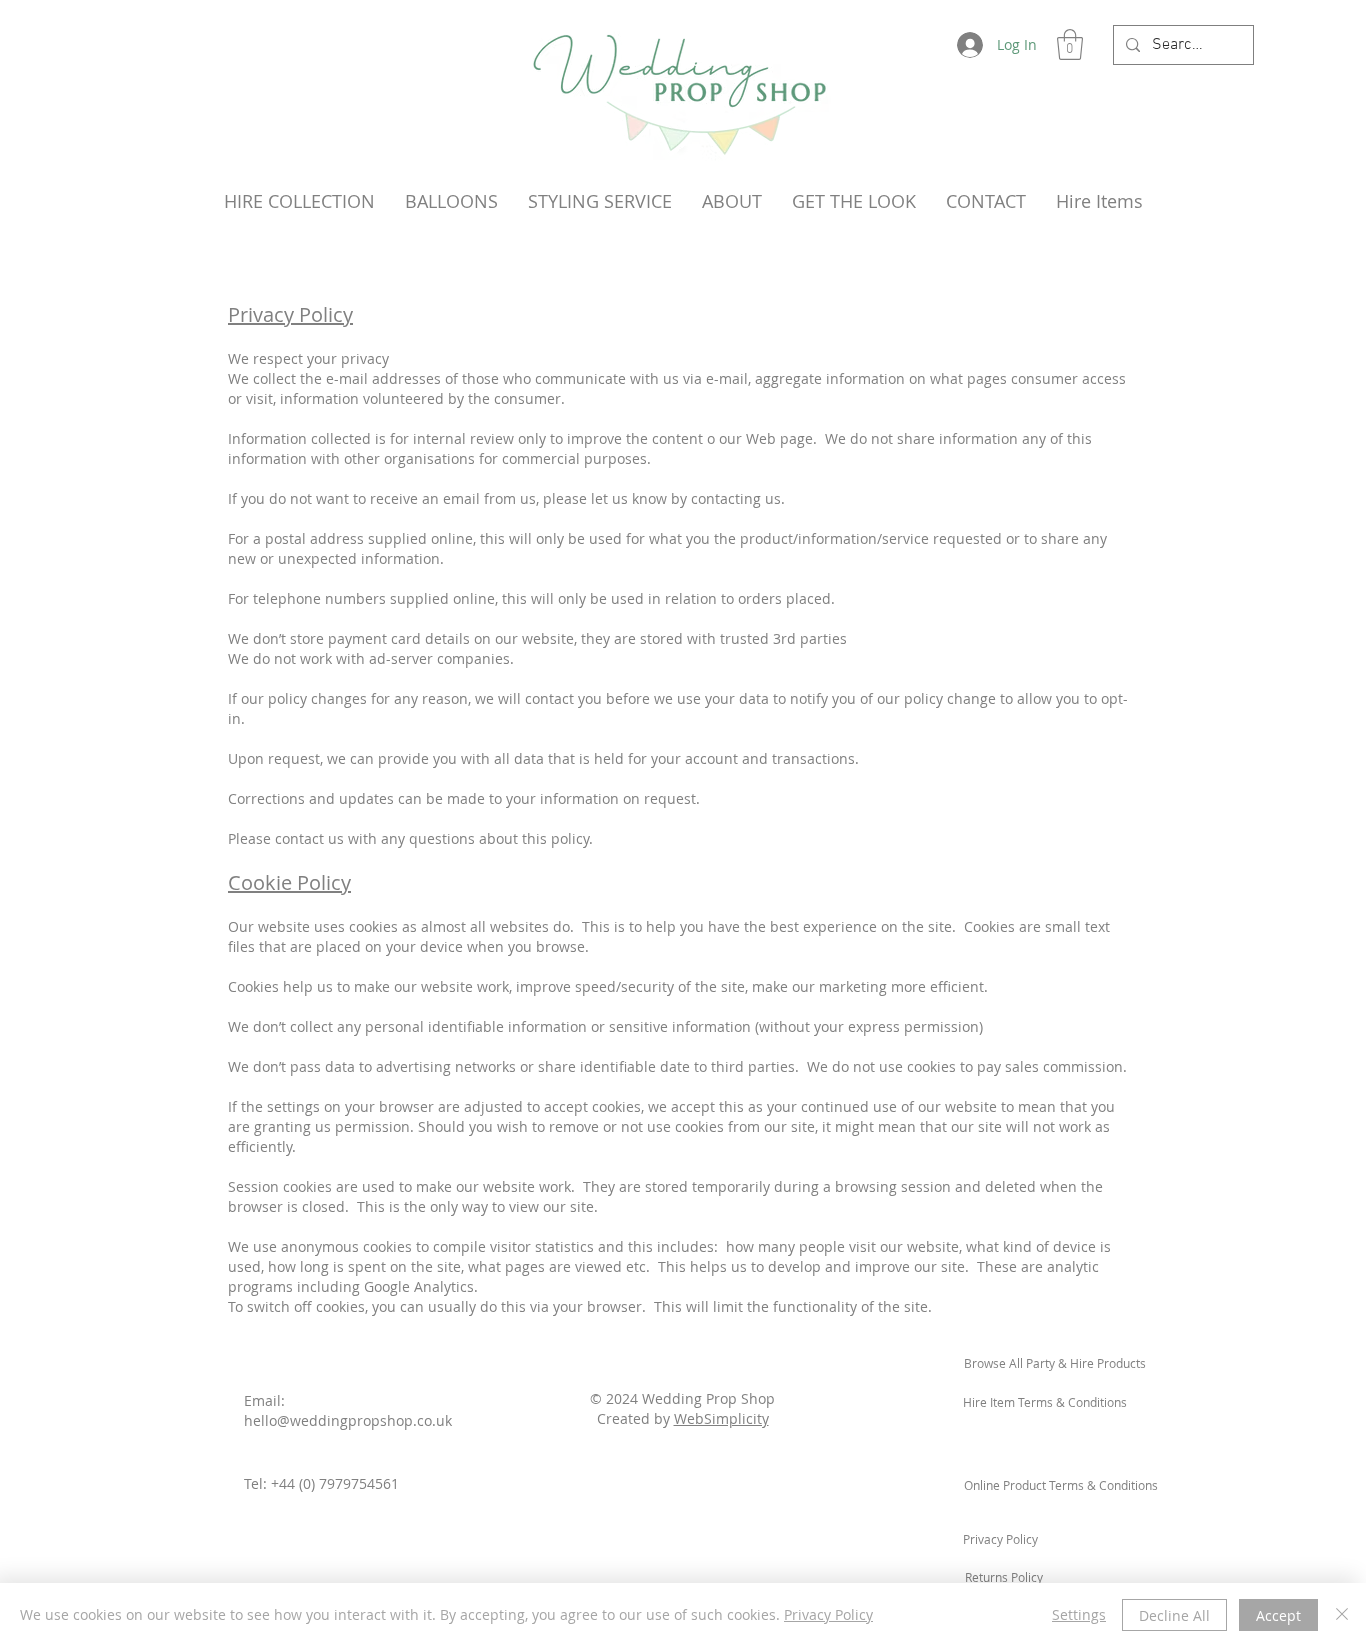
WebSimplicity (721, 1418)
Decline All (1174, 1615)
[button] (1070, 44)
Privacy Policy (828, 1614)
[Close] (1342, 1615)
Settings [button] (1079, 1614)
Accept (1278, 1615)
